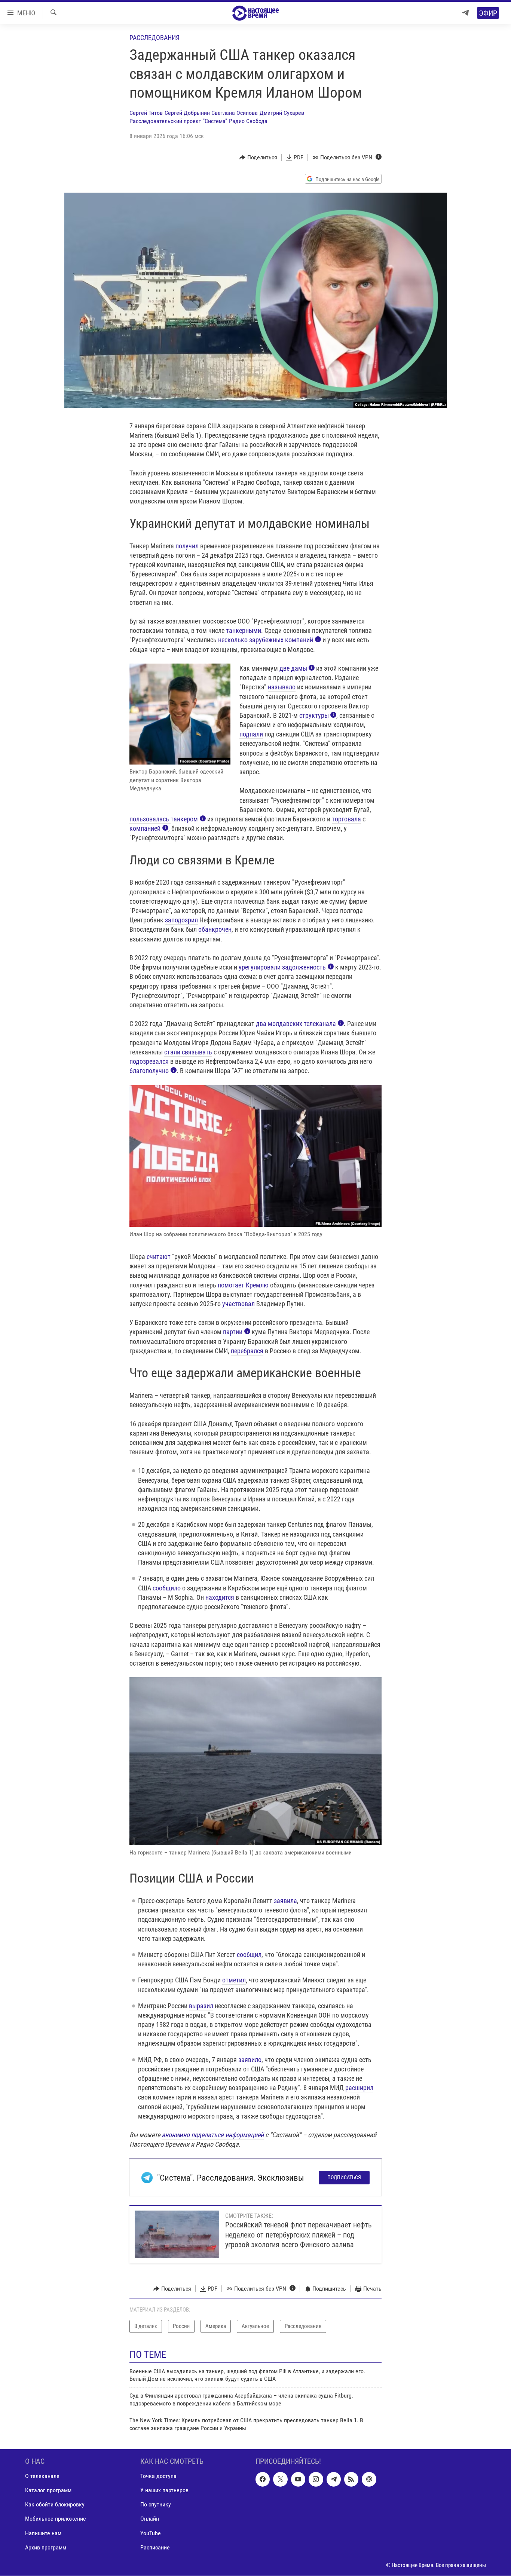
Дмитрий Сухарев (282, 113)
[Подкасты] (369, 2479)
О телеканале (42, 2476)
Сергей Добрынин (187, 113)
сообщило (167, 1588)
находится (220, 1597)
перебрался (247, 1351)
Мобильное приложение (56, 2519)
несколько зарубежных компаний (266, 640)
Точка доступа (158, 2476)
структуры (314, 715)
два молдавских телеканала (296, 1024)
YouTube (151, 2533)
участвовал (238, 1304)
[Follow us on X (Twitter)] (280, 2479)
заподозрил (181, 920)
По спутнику (156, 2504)
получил (187, 546)
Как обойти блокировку (55, 2504)
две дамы (293, 668)
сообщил (249, 1955)
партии (233, 1332)
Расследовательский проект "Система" (178, 121)
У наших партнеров (164, 2490)
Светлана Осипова (235, 113)
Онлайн (150, 2519)
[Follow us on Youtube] (298, 2479)
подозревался (149, 1061)
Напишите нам (43, 2533)
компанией (145, 828)
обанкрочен (215, 929)
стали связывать (188, 1052)
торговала (346, 819)
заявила (285, 1901)
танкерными (244, 630)
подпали (251, 734)
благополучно (149, 1071)
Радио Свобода (248, 121)
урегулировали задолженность (282, 967)
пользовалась (150, 819)
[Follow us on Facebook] (263, 2479)
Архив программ (46, 2547)
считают (159, 1257)
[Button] (258, 157)
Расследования (154, 38)
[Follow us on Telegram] (334, 2479)
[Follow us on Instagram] (316, 2479)
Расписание (155, 2547)
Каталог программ (48, 2490)
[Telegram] (465, 13)
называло (282, 687)
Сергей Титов (146, 113)
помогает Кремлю (243, 1285)
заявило (250, 2060)
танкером (184, 819)
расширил (359, 2088)
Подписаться (344, 2177)
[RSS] (351, 2479)
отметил (234, 1980)
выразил (201, 2006)
